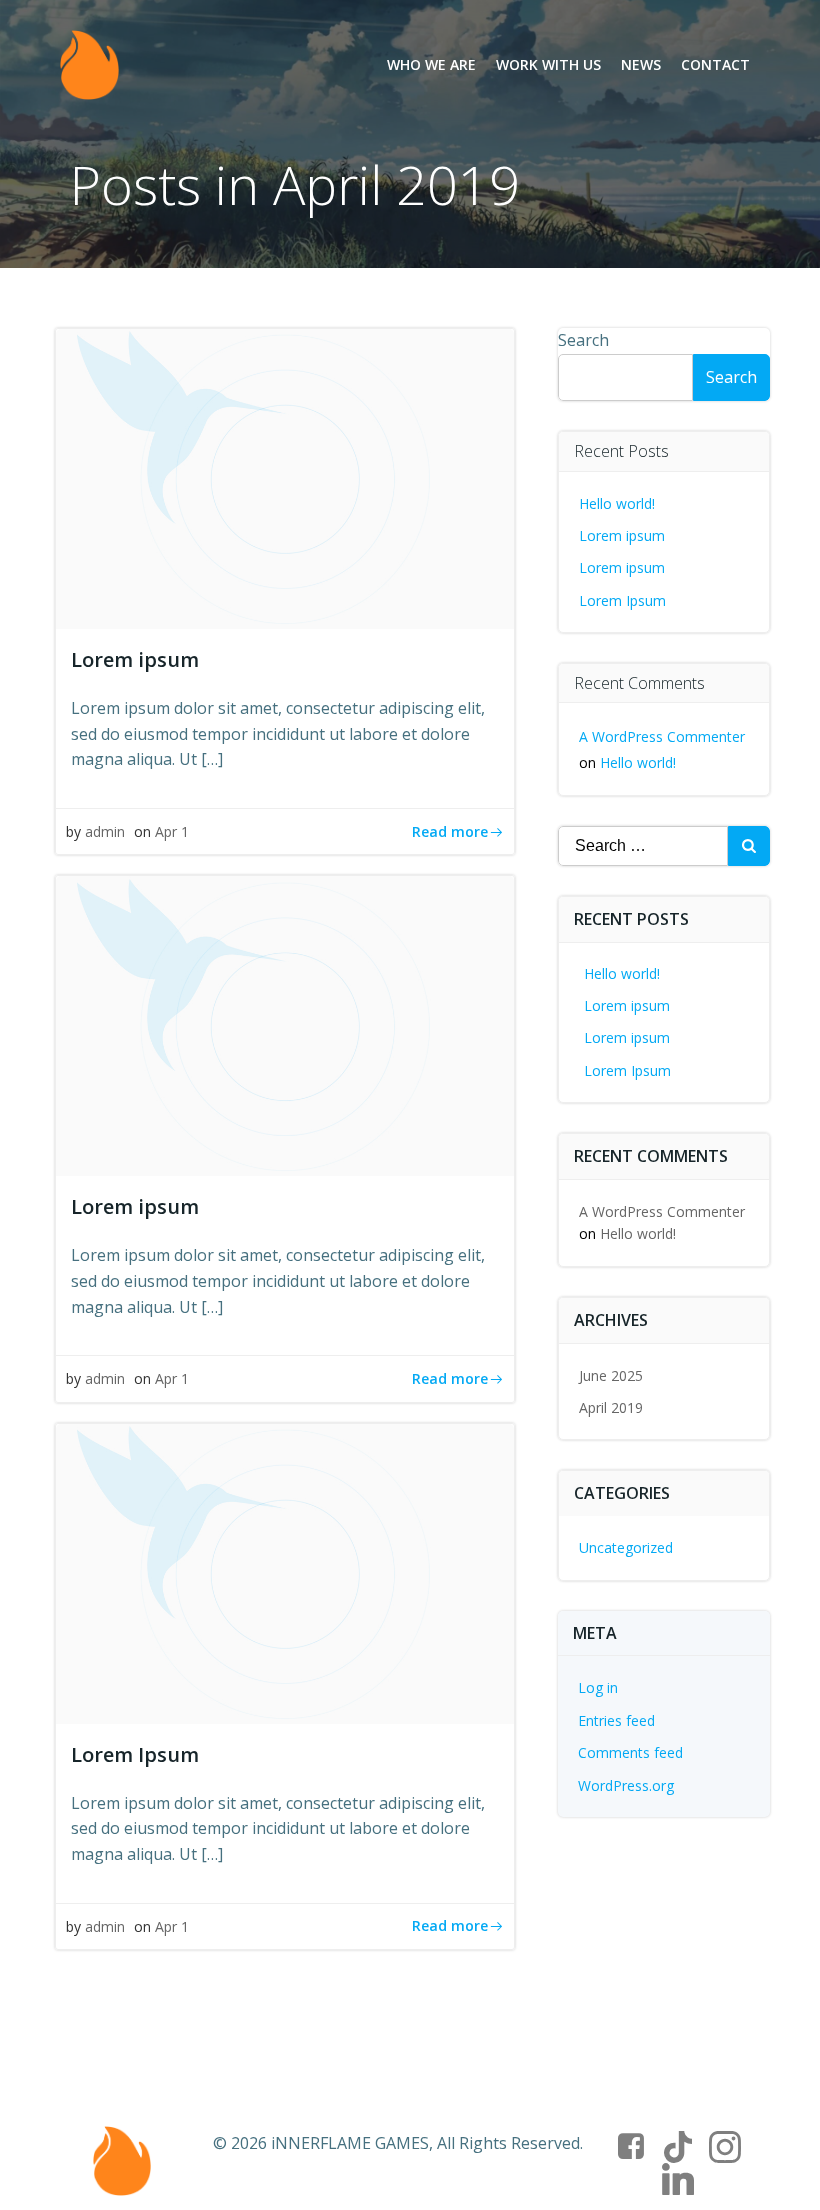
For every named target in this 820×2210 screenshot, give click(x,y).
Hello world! (617, 503)
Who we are (431, 64)
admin (105, 831)
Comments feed (630, 1752)
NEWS (641, 64)
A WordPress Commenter (662, 736)
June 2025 (611, 1375)
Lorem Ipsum (622, 600)
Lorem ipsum (622, 535)
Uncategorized (626, 1547)
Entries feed (616, 1720)
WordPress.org (626, 1785)
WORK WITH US (548, 64)
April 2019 (611, 1407)
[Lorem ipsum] (285, 477)
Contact (715, 64)
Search (583, 340)
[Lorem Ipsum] (285, 1572)
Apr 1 (172, 831)
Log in (598, 1687)
